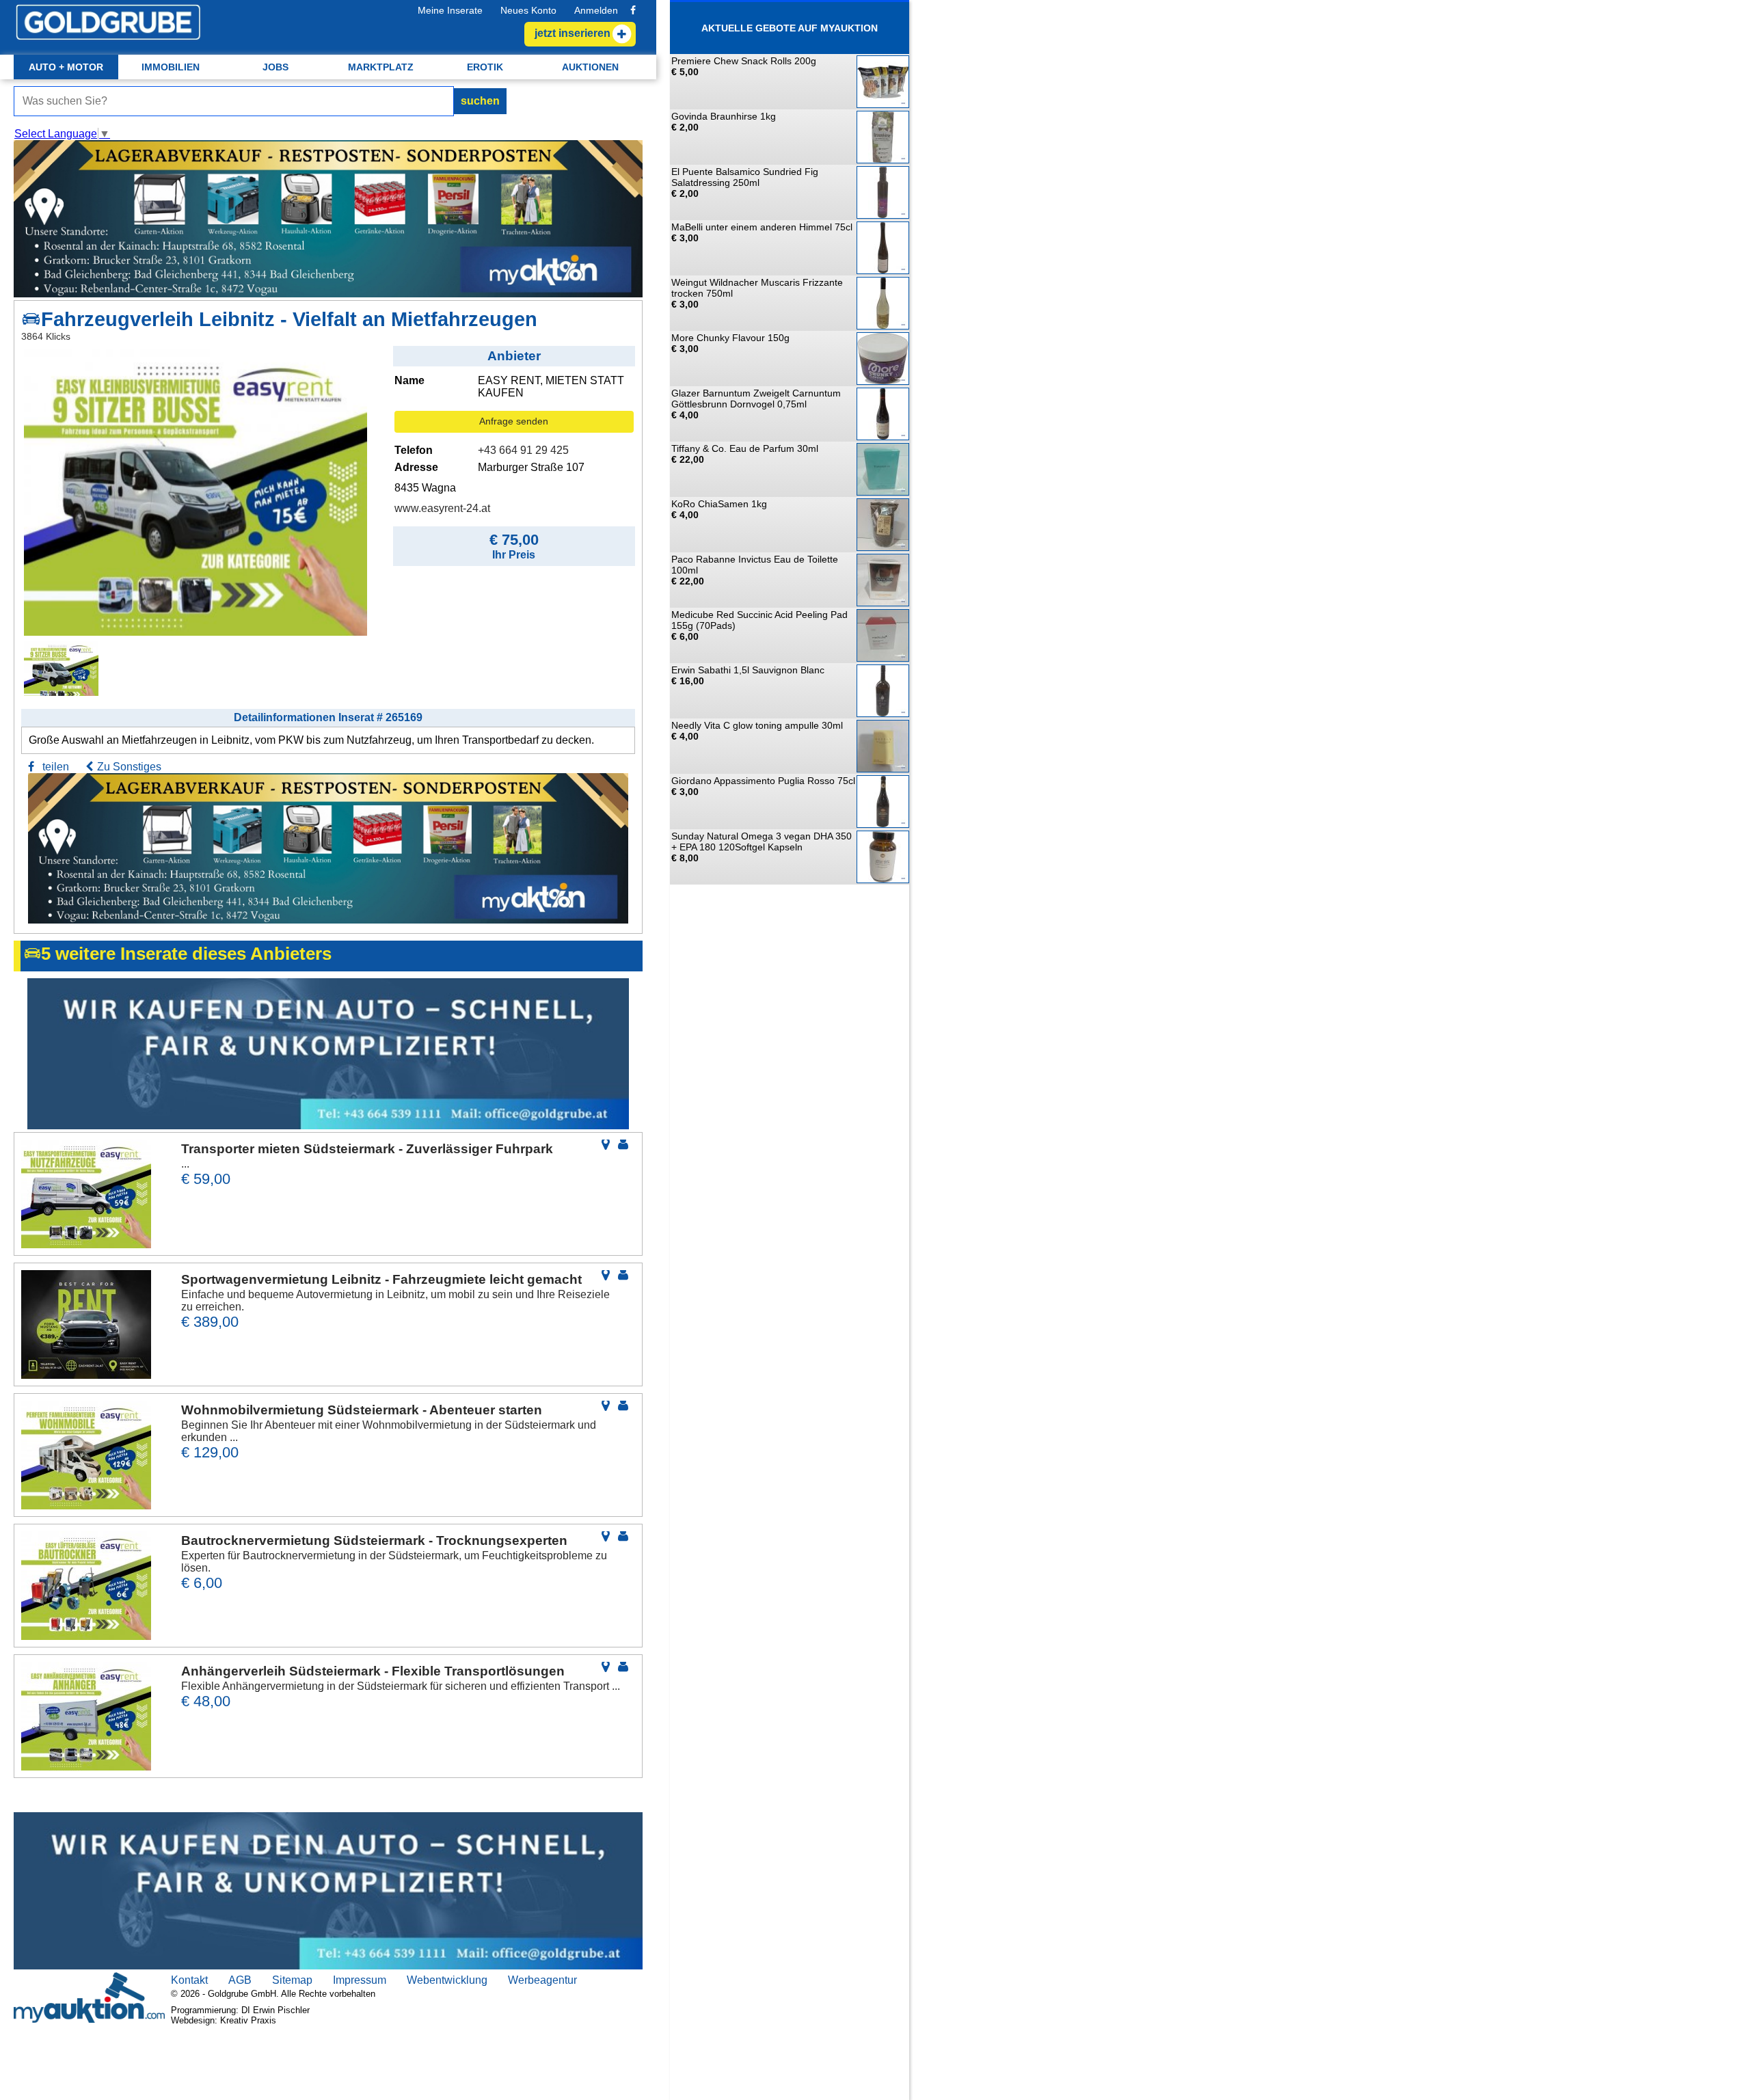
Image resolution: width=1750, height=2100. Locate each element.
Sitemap (292, 1980)
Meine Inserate (450, 10)
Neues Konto (528, 10)
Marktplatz (381, 67)
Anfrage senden (514, 421)
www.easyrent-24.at (442, 508)
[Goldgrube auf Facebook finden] (633, 10)
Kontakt (189, 1980)
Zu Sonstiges (129, 767)
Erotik (485, 67)
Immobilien (171, 67)
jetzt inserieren (573, 33)
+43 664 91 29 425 (523, 450)
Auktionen (590, 67)
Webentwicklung (447, 1980)
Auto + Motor (66, 67)
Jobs (275, 67)
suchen (480, 101)
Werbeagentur (542, 1980)
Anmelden (596, 10)
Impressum (360, 1980)
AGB (240, 1980)
